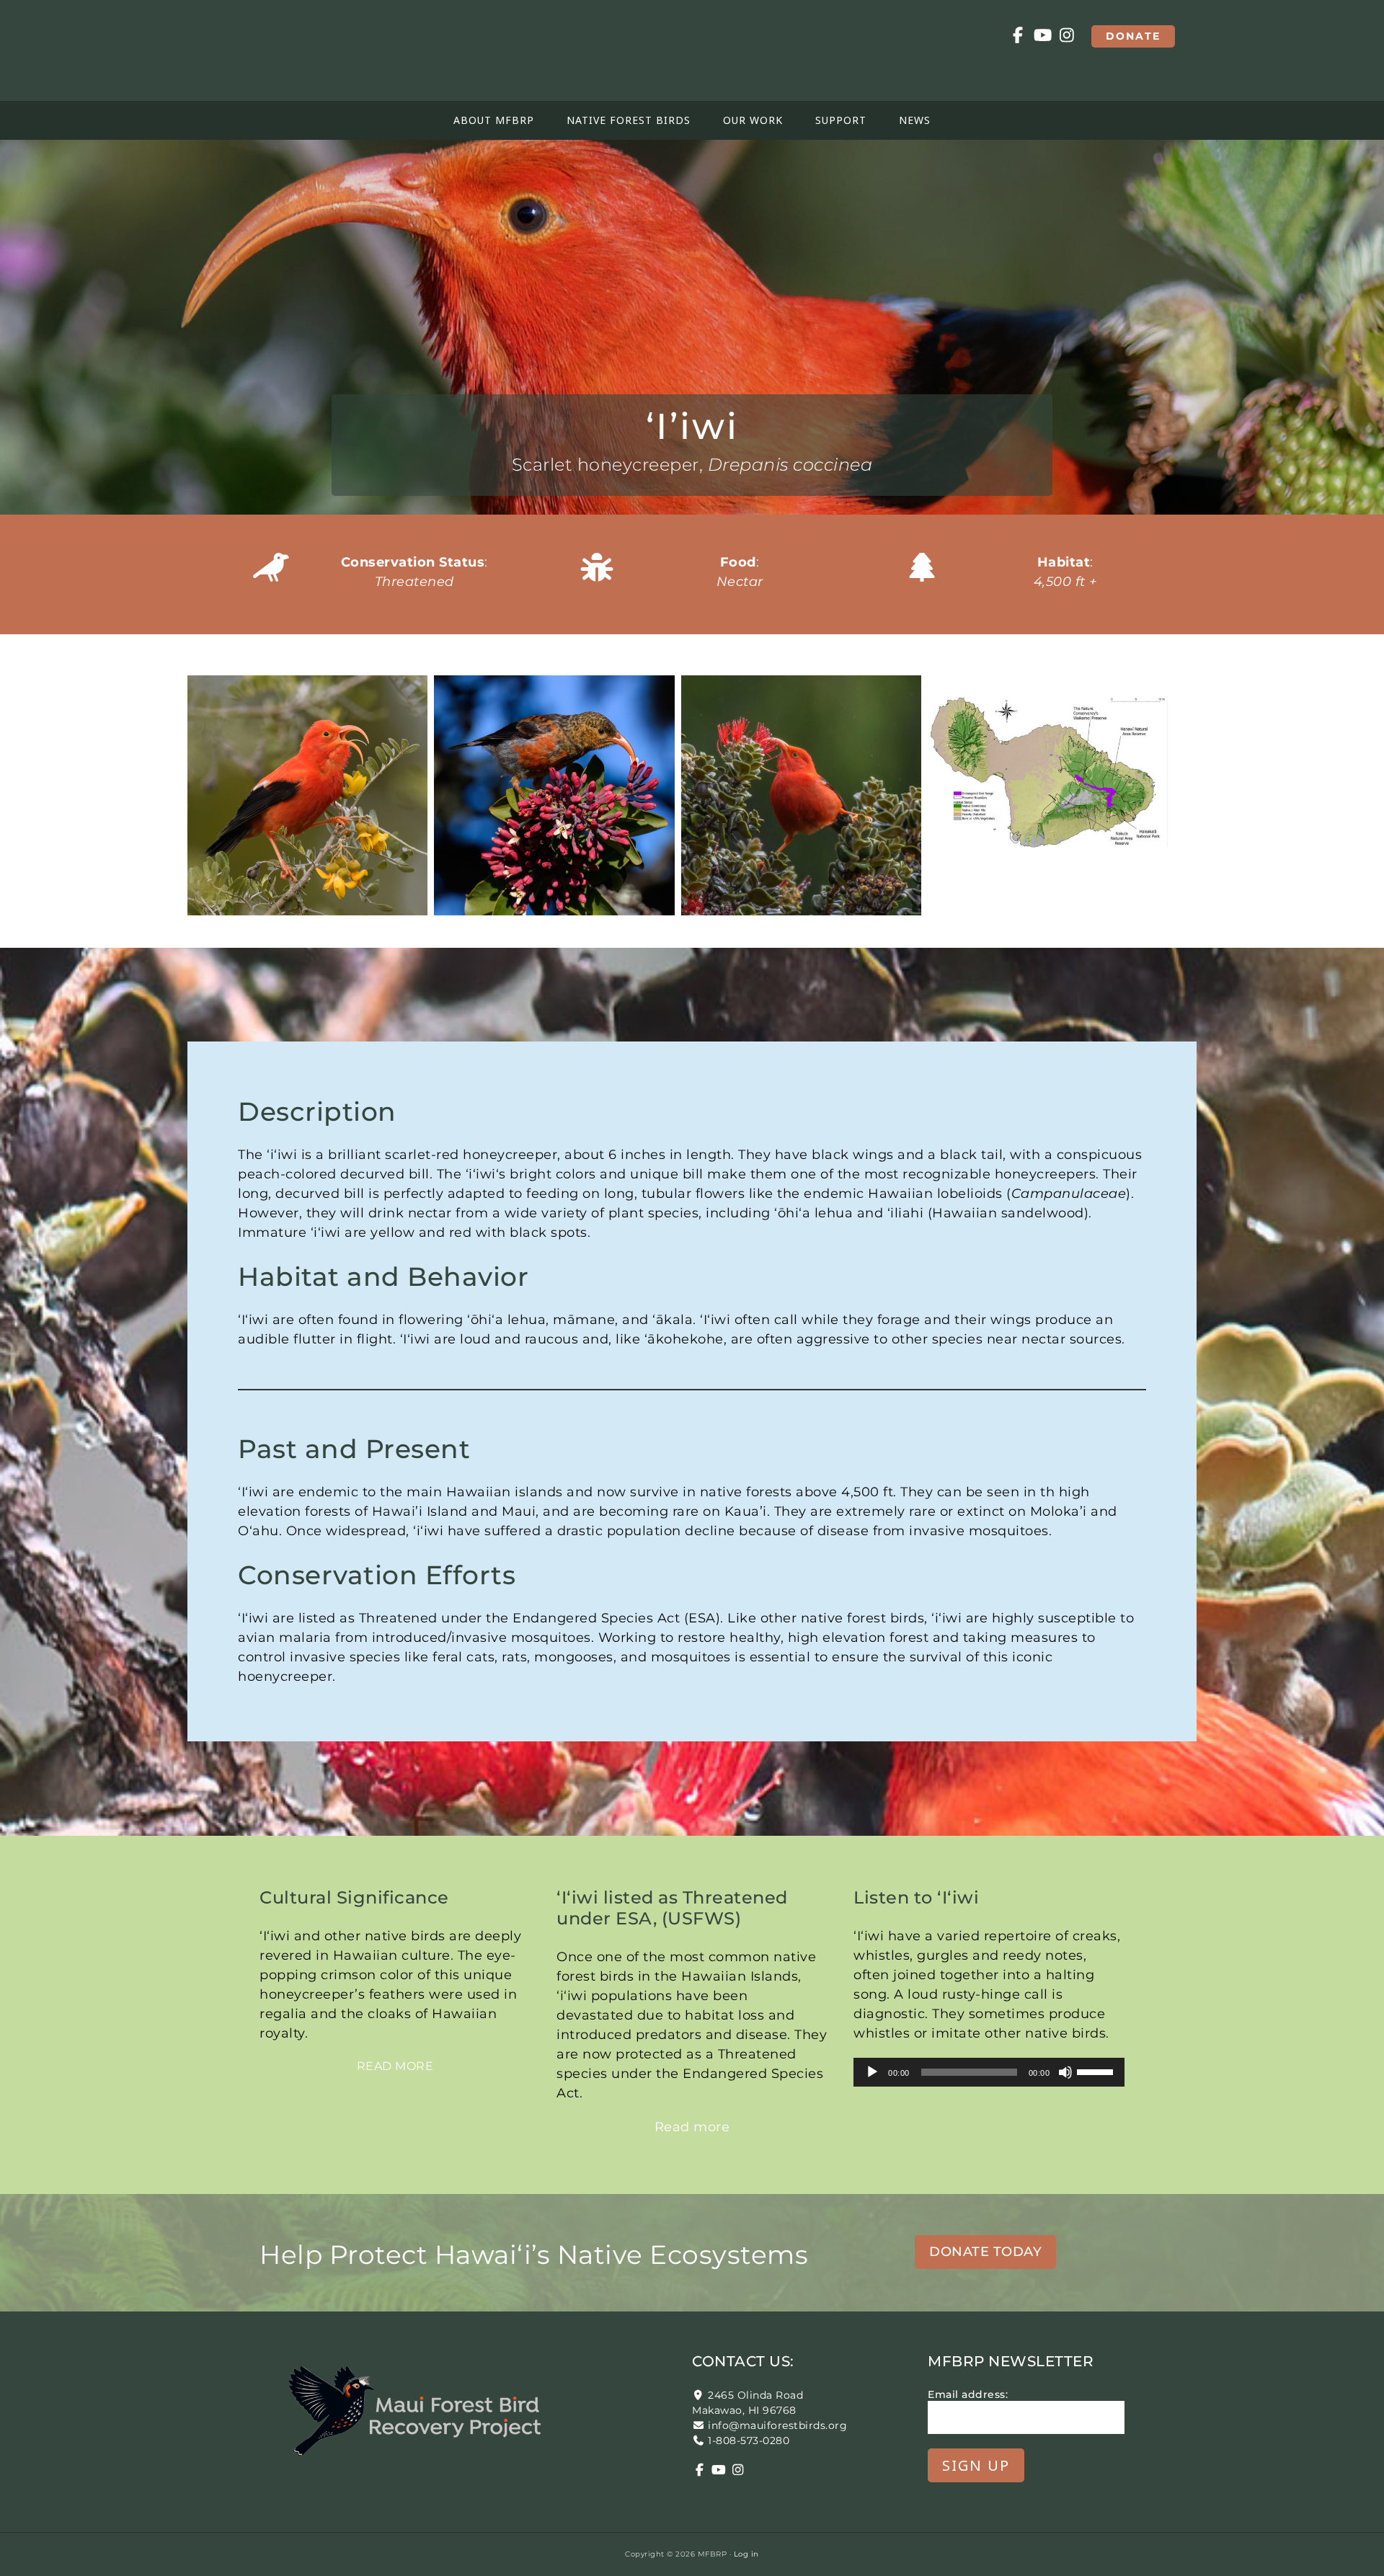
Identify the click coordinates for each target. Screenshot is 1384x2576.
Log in (746, 2554)
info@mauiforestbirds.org (777, 2425)
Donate (1133, 36)
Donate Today (985, 2252)
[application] (989, 2072)
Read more (395, 2066)
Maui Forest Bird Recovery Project (317, 50)
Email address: (968, 2394)
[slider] (1097, 2071)
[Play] (872, 2072)
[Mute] (1065, 2072)
